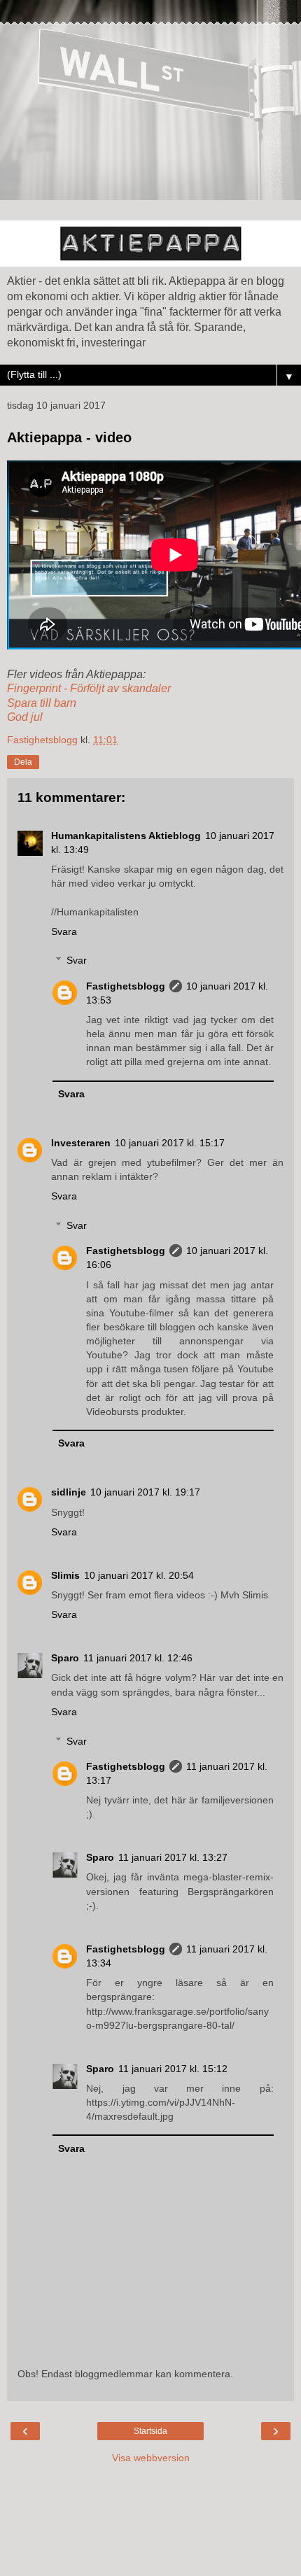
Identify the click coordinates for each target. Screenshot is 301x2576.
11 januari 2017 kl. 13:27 (173, 1857)
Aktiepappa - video (69, 437)
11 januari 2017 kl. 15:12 (173, 2069)
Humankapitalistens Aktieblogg (126, 836)
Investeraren (81, 1143)
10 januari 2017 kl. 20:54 (139, 1575)
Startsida (150, 2431)
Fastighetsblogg (126, 986)
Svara (64, 931)
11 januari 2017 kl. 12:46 (138, 1658)
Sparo (65, 1658)
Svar (77, 960)
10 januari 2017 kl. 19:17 (145, 1492)
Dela (23, 762)
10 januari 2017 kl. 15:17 (170, 1143)
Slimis (65, 1575)
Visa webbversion (151, 2458)
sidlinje (69, 1492)
